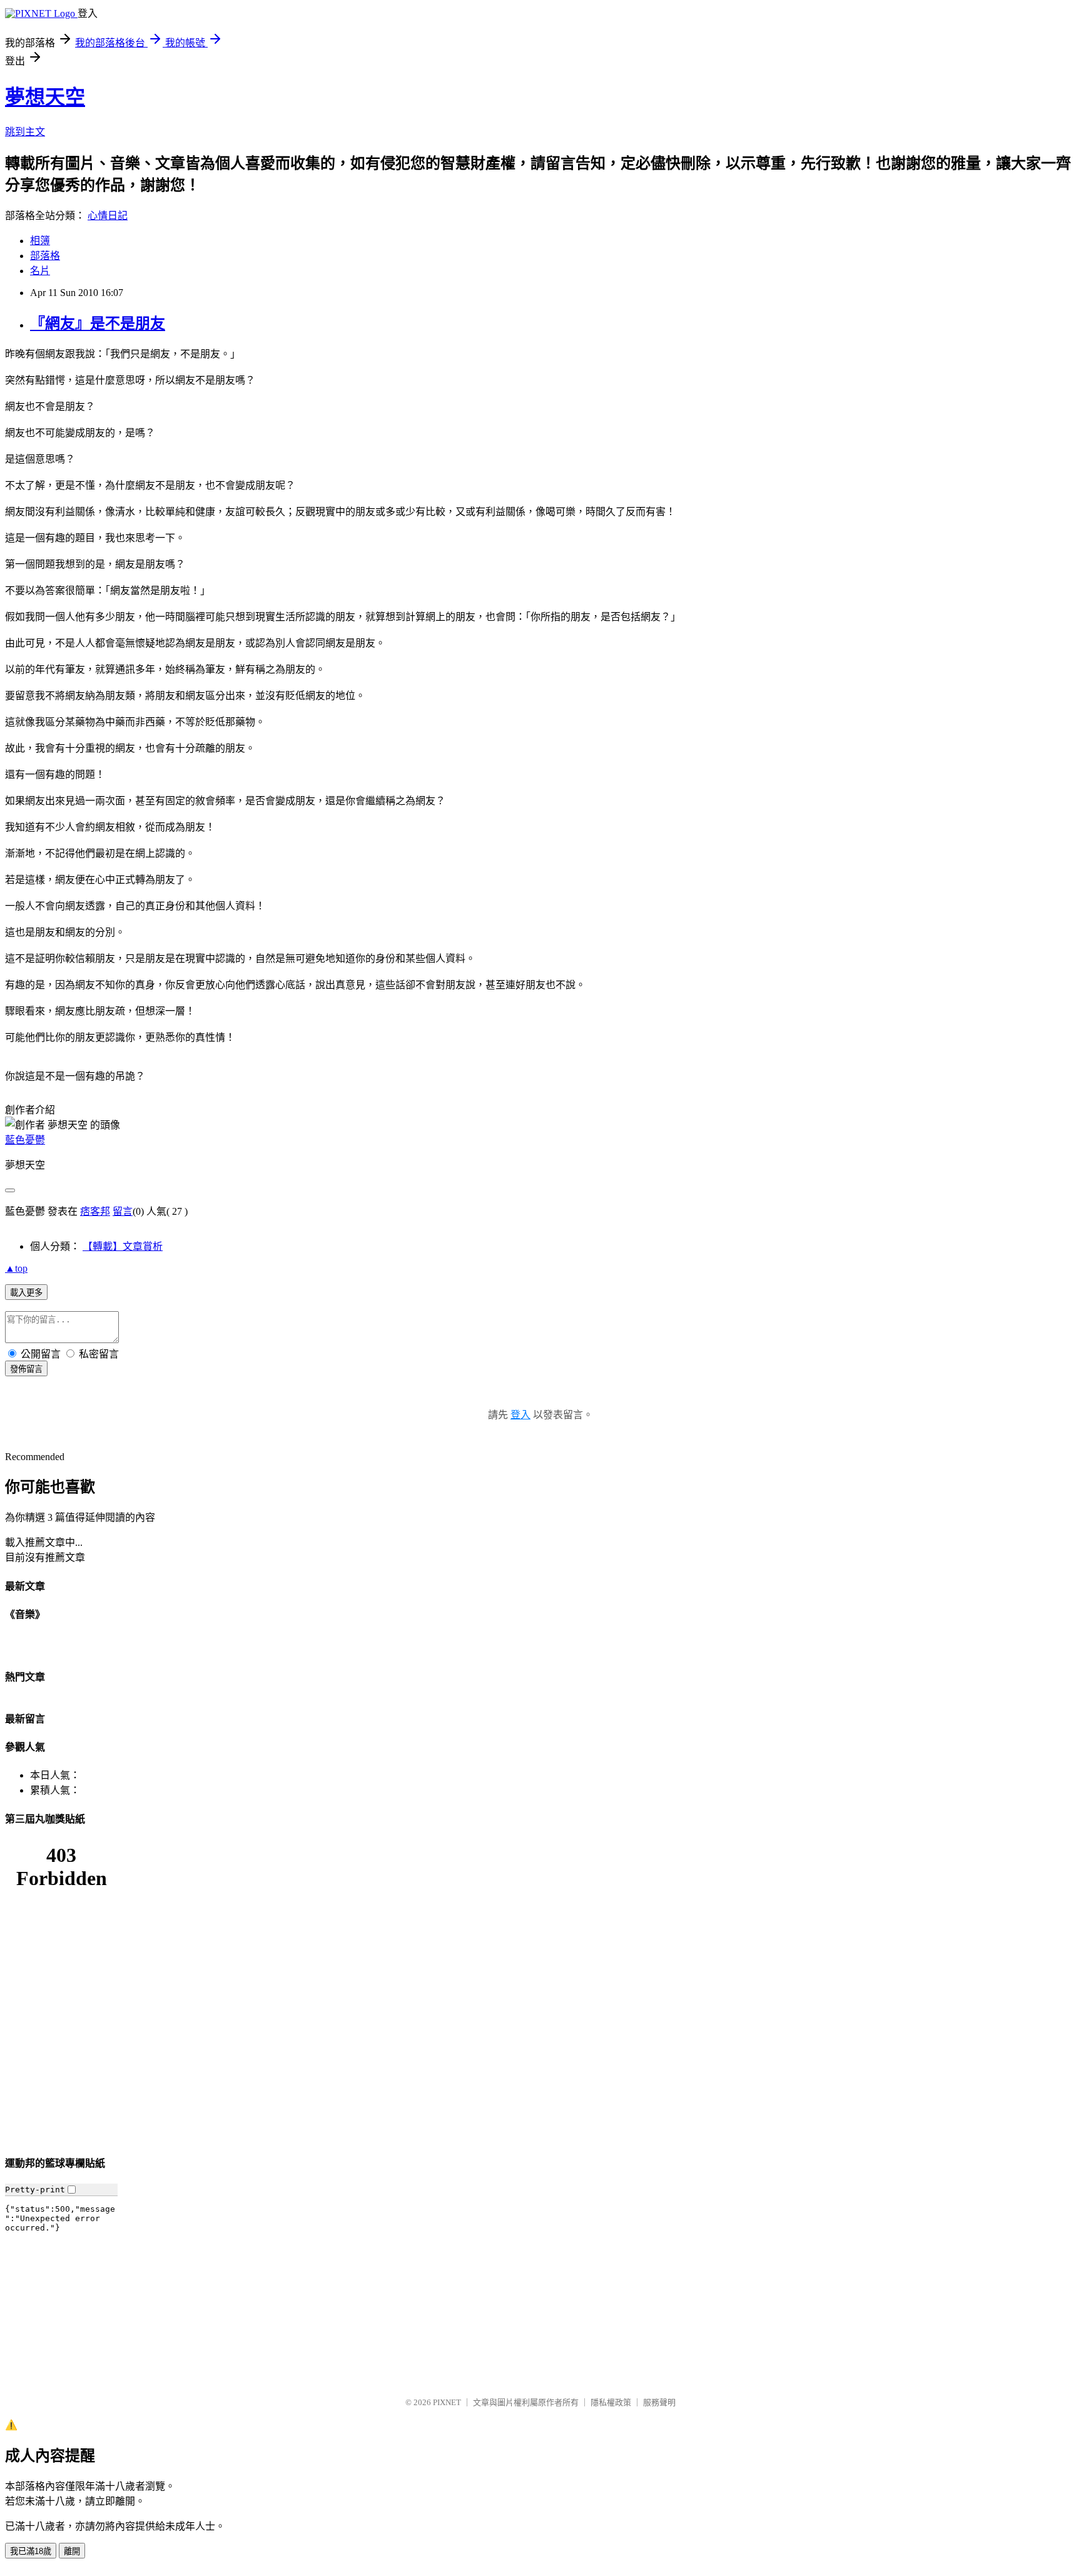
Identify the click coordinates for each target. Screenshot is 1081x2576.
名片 (40, 271)
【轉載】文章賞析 (123, 1246)
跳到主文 (25, 132)
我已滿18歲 (31, 2551)
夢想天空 (45, 97)
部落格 (45, 256)
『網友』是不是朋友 (98, 324)
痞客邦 (95, 1211)
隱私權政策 (611, 2402)
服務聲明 (659, 2402)
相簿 (40, 241)
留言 (123, 1211)
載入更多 (26, 1293)
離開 (72, 2551)
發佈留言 (26, 1369)
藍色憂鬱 (25, 1140)
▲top (16, 1268)
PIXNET (447, 2402)
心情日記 (108, 216)
